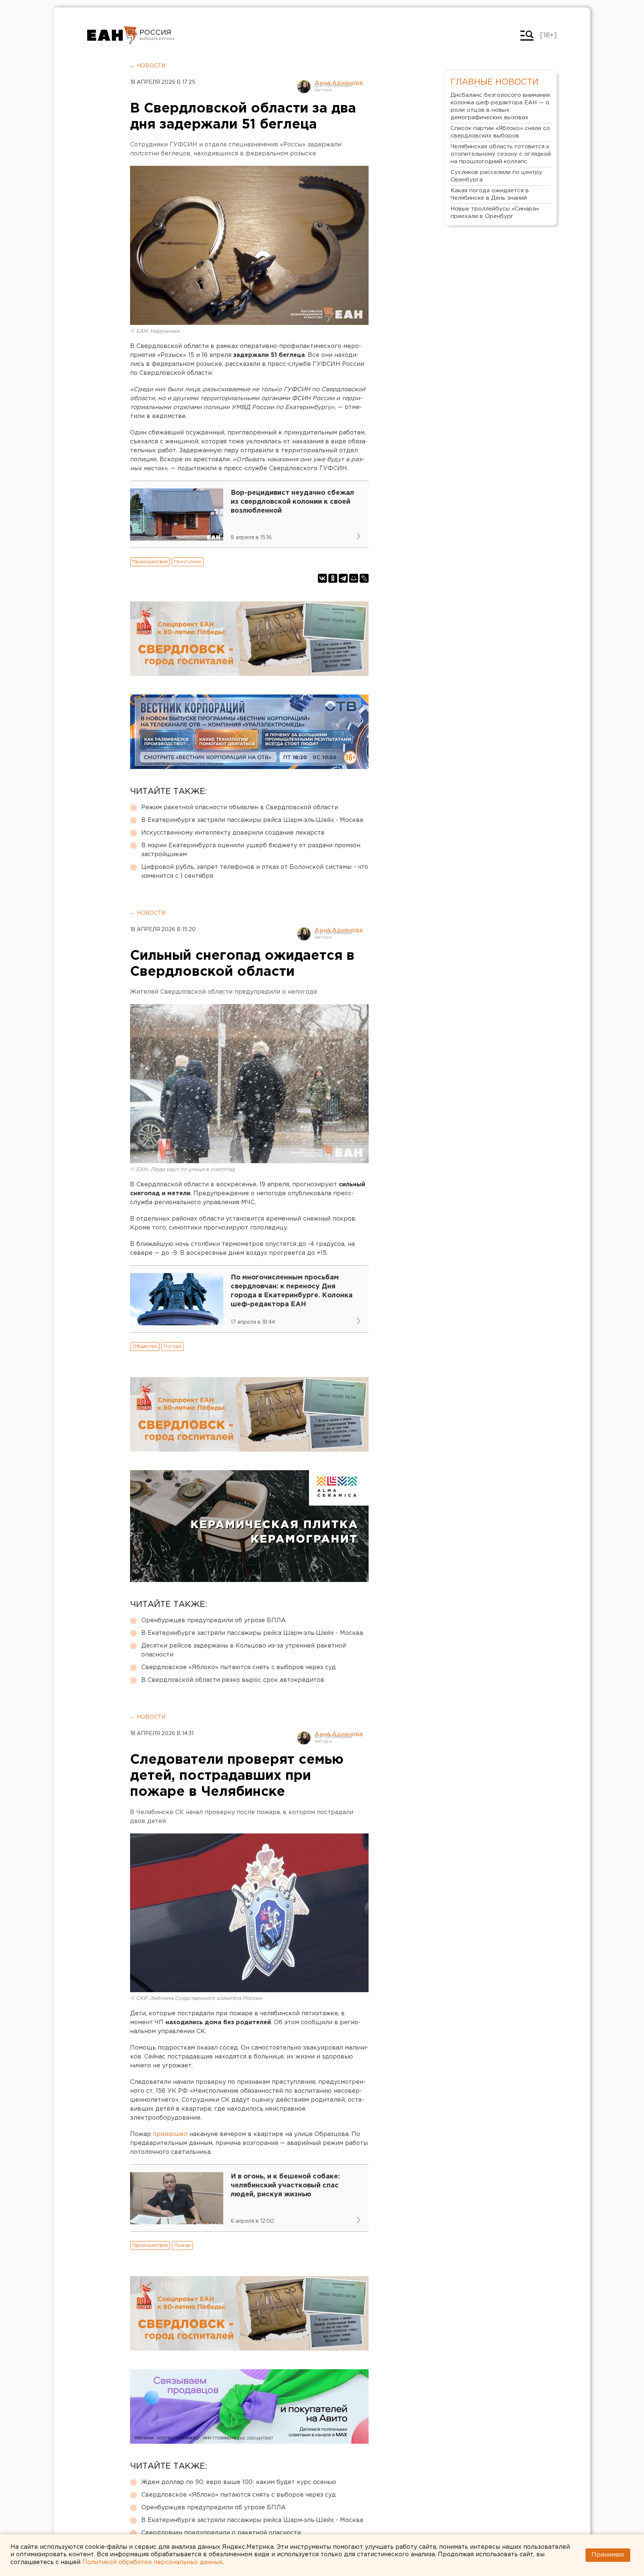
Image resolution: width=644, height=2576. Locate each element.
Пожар (182, 2245)
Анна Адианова (339, 83)
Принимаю (608, 2555)
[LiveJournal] (364, 578)
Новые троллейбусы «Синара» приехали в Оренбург (495, 213)
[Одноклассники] (333, 578)
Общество (145, 1346)
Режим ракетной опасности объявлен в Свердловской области (240, 808)
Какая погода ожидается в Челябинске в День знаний (490, 194)
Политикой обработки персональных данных (152, 2562)
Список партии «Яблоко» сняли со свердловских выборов (500, 132)
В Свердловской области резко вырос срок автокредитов (233, 1680)
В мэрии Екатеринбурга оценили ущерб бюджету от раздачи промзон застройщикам (251, 850)
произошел (169, 2134)
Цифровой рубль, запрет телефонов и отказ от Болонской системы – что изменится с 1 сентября (255, 872)
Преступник (188, 562)
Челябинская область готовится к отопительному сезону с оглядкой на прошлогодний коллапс (501, 154)
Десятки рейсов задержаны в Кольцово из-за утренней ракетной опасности (244, 1650)
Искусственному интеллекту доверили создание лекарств (233, 833)
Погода (173, 1346)
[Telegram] (343, 578)
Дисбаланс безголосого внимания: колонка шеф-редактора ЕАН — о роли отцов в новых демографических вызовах (501, 106)
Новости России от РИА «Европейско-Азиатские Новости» (112, 35)
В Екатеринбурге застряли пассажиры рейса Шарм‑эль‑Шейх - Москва (252, 820)
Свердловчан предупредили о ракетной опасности (221, 2533)
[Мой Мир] (354, 578)
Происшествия (150, 562)
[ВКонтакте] (322, 578)
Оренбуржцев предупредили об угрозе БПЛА (214, 1621)
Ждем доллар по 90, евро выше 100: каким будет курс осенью (239, 2482)
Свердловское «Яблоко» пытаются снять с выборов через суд (239, 1667)
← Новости (148, 66)
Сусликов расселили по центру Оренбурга (496, 176)
